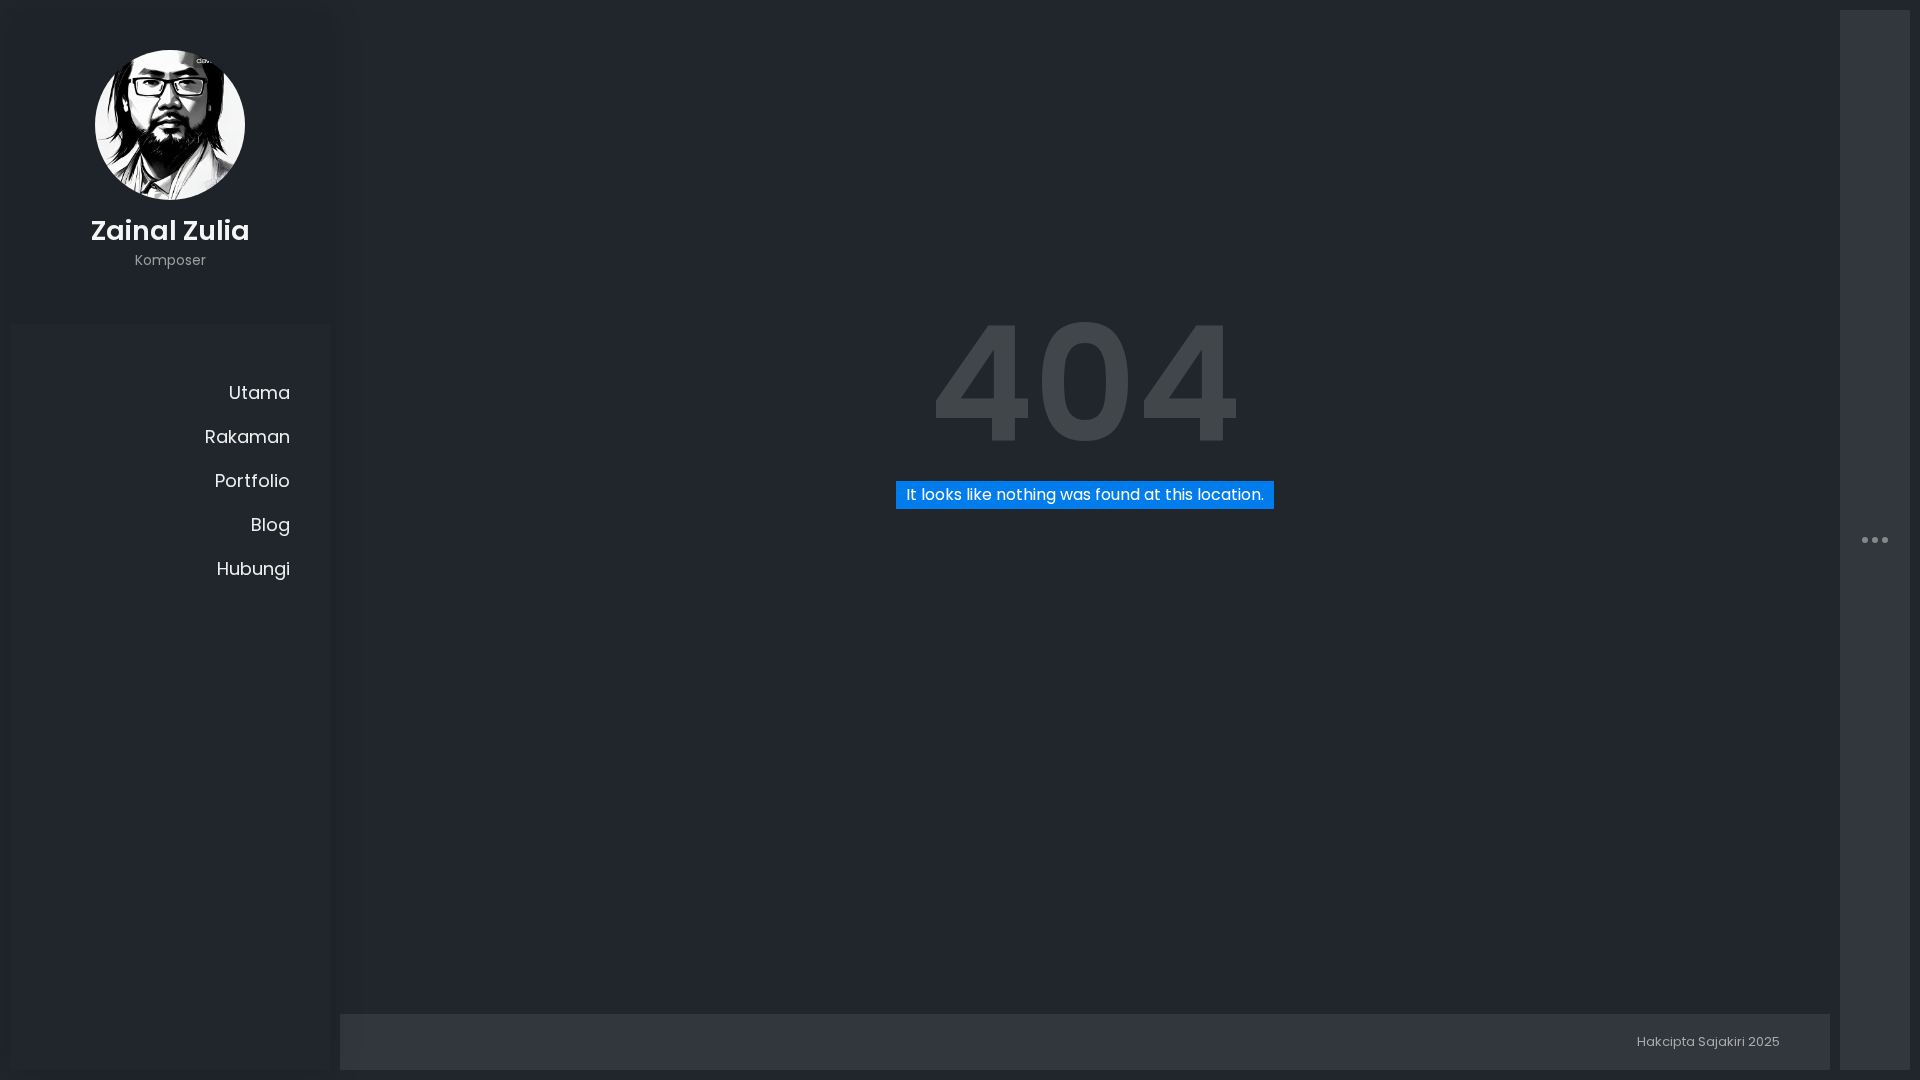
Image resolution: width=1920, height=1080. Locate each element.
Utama (259, 392)
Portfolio (252, 480)
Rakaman (247, 436)
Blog (270, 524)
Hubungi (253, 568)
